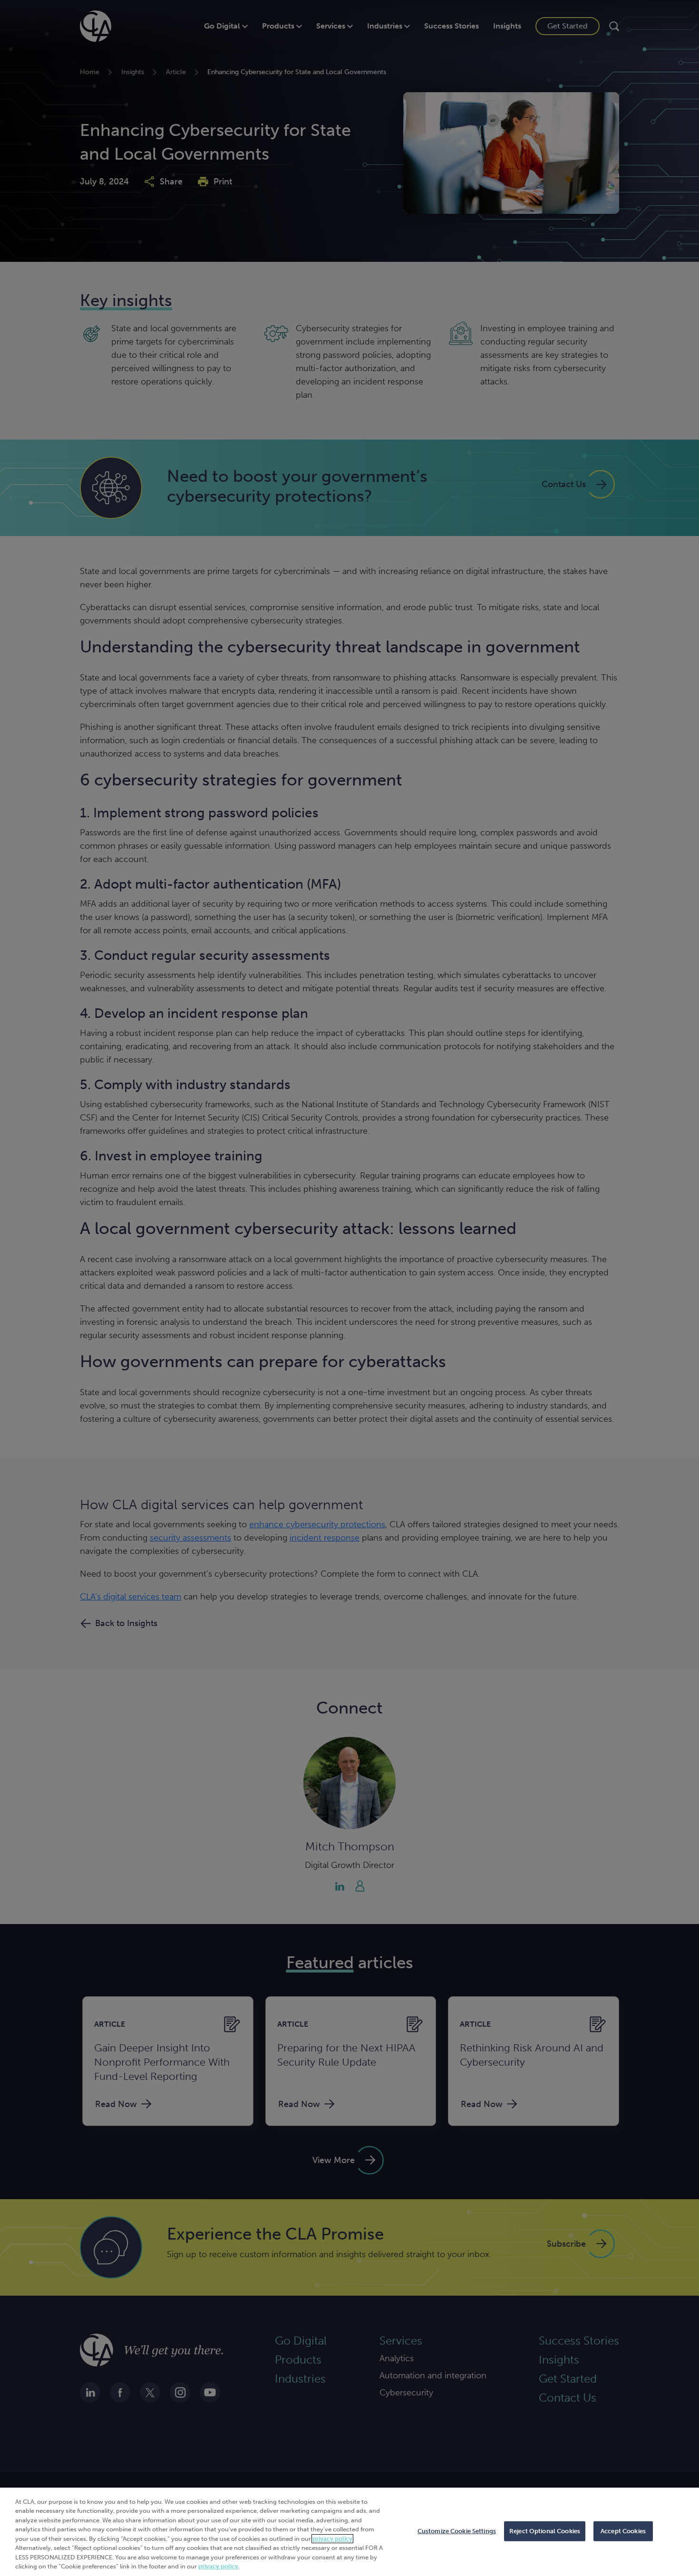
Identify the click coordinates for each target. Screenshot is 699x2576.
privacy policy (332, 2539)
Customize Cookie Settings (457, 2531)
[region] (349, 2532)
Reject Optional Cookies (545, 2531)
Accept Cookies (623, 2531)
